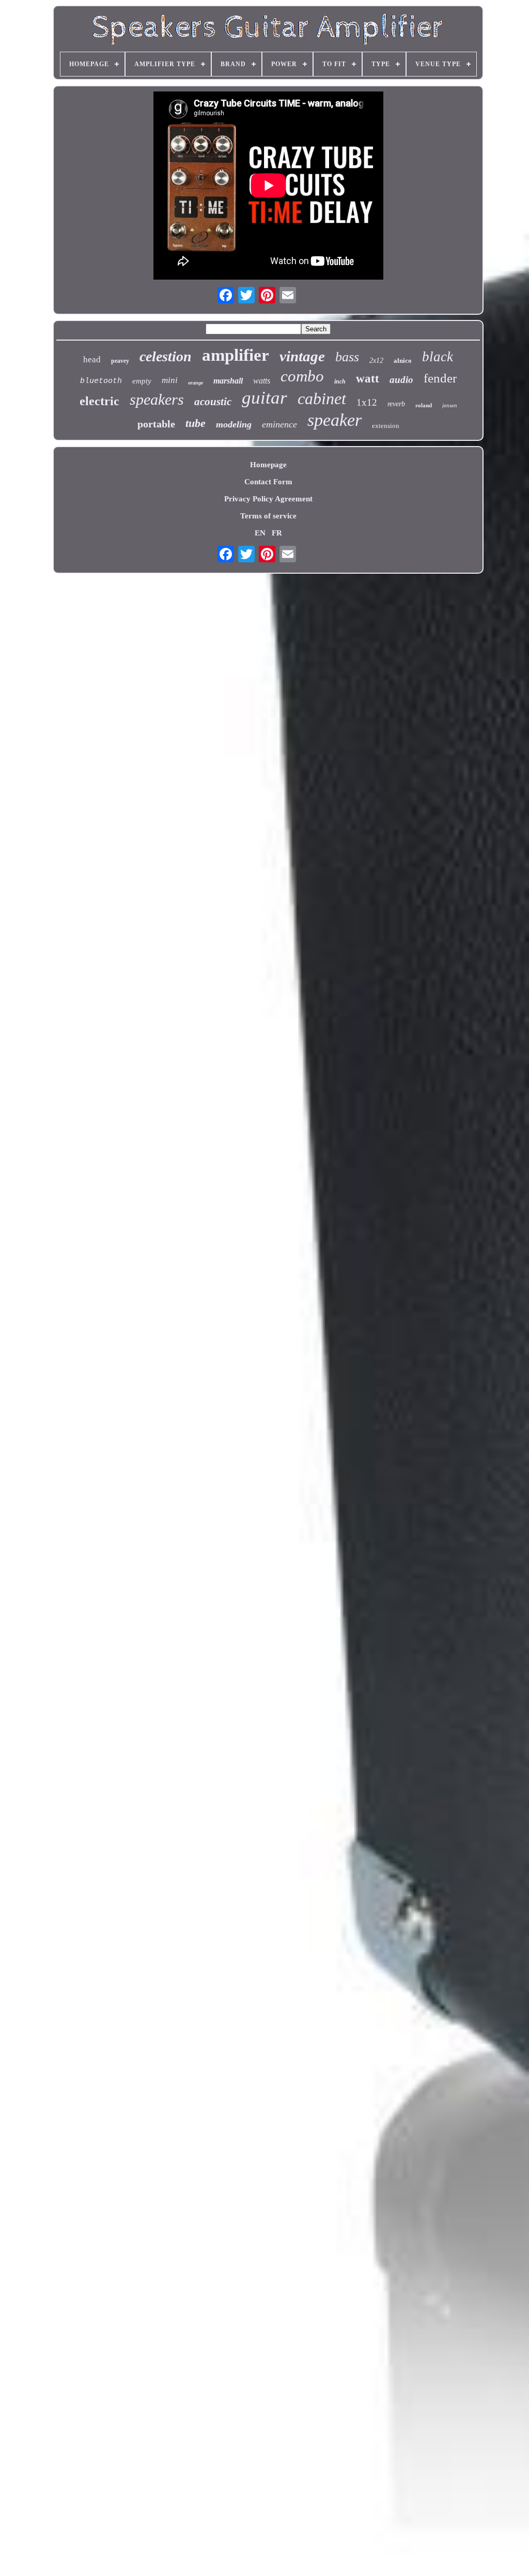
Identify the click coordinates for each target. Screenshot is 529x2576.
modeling (234, 424)
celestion (166, 356)
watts (262, 381)
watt (368, 379)
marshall (228, 381)
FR (277, 533)
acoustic (213, 402)
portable (156, 424)
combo (302, 376)
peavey (120, 361)
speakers (157, 399)
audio (401, 380)
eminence (279, 424)
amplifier (236, 355)
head (92, 359)
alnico (403, 361)
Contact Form (268, 482)
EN (260, 533)
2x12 (376, 361)
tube (196, 423)
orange (196, 383)
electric (99, 401)
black (438, 357)
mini (170, 380)
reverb (396, 404)
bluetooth (101, 381)
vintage (302, 356)
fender (440, 378)
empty (142, 381)
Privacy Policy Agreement (268, 499)
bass (347, 357)
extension (386, 426)
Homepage (268, 465)
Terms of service (268, 516)
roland (424, 405)
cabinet (322, 398)
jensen (450, 405)
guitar (264, 398)
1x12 (367, 402)
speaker (334, 420)
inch (340, 381)
